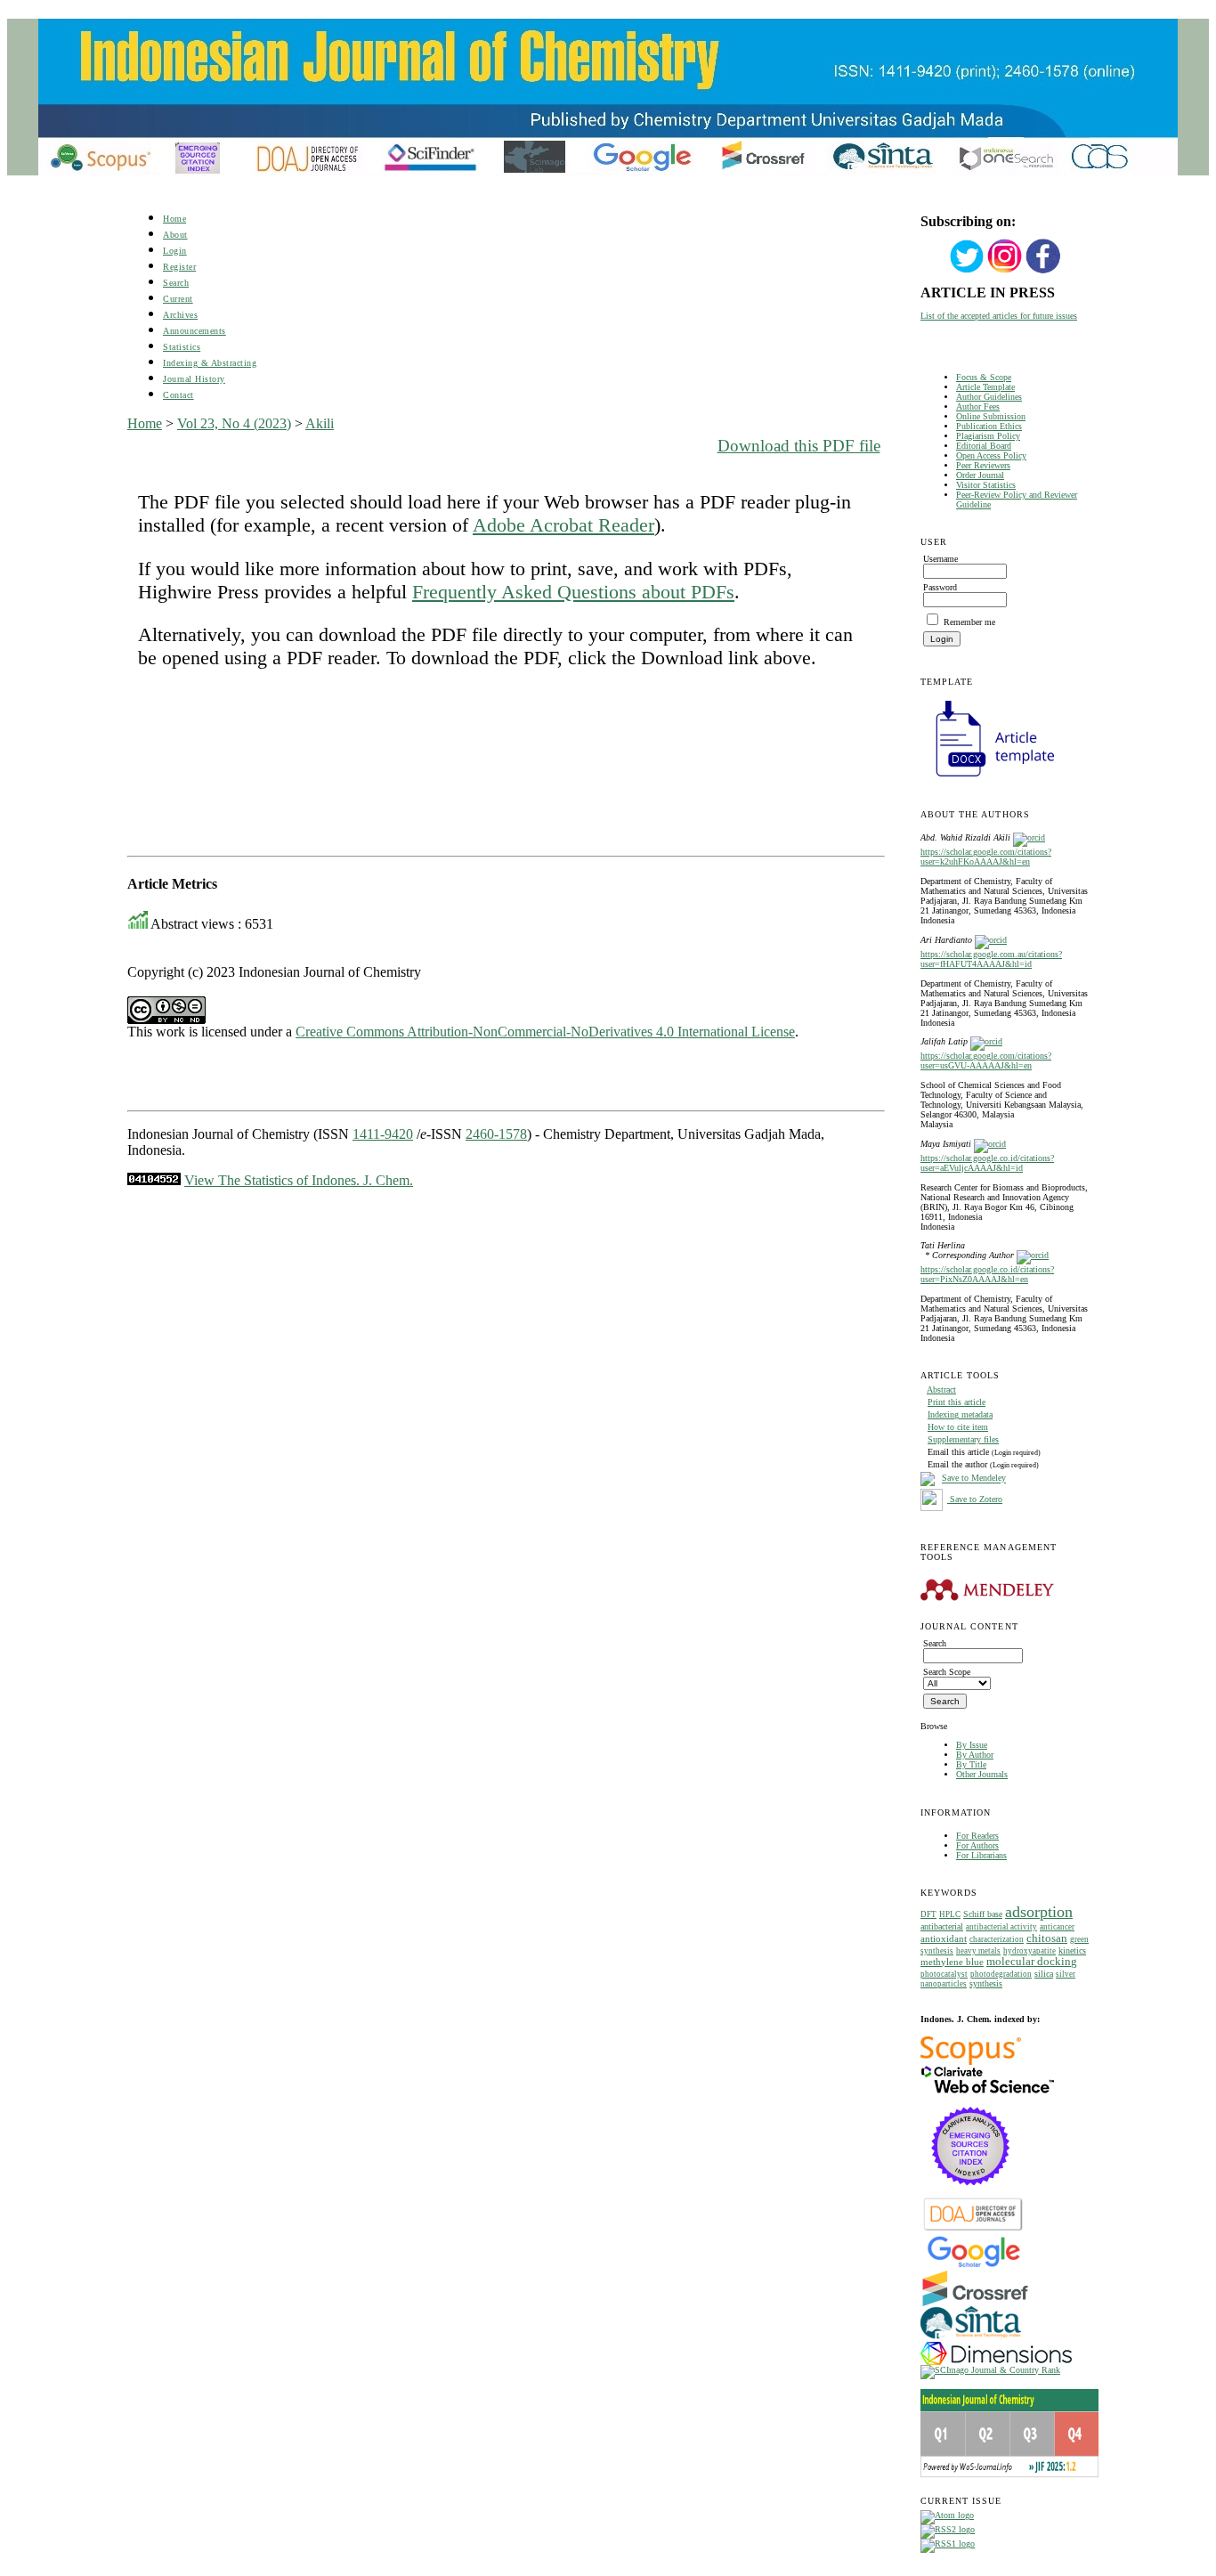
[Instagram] (1005, 271)
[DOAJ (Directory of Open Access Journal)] (973, 2229)
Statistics (182, 347)
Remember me (969, 622)
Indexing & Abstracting (210, 363)
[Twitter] (967, 271)
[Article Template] (987, 779)
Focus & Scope (984, 377)
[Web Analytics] (154, 1180)
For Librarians (981, 1855)
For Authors (977, 1845)
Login (175, 251)
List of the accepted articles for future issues (999, 316)
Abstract (941, 1390)
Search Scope (947, 1672)
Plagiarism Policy (988, 436)
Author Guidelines (989, 397)
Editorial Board (984, 446)
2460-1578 (496, 1134)
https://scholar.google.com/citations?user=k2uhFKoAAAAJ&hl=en (986, 857)
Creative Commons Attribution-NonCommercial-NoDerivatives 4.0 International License (545, 1032)
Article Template (985, 387)
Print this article (957, 1402)
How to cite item (958, 1427)
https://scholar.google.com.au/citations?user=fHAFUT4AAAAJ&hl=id (991, 959)
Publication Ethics (989, 426)
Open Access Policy (991, 455)
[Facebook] (1043, 271)
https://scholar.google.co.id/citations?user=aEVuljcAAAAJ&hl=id (987, 1163)
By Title (971, 1764)
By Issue (972, 1745)
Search (176, 283)
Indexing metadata (960, 1414)
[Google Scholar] (973, 2266)
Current (178, 299)
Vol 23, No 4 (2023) (234, 423)
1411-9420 (383, 1134)
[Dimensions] (996, 2362)
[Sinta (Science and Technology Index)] (971, 2339)
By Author (975, 1755)
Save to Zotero (975, 1499)
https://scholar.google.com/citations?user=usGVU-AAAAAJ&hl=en (986, 1060)
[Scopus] (971, 2062)
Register (179, 267)
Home (174, 219)
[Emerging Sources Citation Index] (971, 2194)
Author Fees (978, 406)
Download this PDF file (799, 446)
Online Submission (991, 416)
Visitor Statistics (986, 485)
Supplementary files (963, 1439)
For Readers (977, 1836)
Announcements (195, 331)
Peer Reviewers (983, 465)
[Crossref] (975, 2303)
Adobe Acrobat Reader (563, 525)
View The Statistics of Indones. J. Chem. (299, 1180)
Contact (178, 395)
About (175, 235)
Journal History (194, 379)
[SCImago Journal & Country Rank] (990, 2370)
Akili (320, 423)
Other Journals (982, 1774)
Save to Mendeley (974, 1479)
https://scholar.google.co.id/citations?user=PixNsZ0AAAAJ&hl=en (987, 1274)
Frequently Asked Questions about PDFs (573, 592)
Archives (180, 315)
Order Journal (980, 475)
